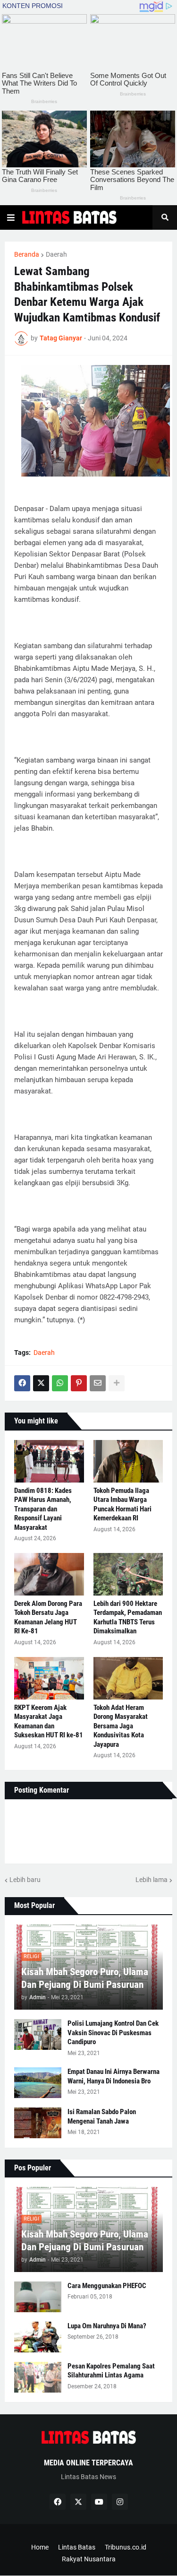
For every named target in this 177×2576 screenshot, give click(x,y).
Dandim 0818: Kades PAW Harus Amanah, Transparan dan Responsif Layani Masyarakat (43, 1509)
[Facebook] (22, 1383)
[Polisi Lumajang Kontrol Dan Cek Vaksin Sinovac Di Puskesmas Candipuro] (38, 2034)
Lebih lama (152, 1880)
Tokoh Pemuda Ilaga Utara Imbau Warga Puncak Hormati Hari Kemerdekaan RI (122, 1505)
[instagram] (120, 2502)
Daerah (56, 254)
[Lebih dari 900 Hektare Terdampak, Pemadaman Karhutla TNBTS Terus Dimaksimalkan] (128, 1574)
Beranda (27, 254)
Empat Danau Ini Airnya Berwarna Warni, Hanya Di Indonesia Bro (114, 2076)
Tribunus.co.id (126, 2547)
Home (40, 2547)
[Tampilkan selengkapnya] (117, 1383)
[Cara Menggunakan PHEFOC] (38, 2297)
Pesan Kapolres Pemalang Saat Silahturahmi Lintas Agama (111, 2371)
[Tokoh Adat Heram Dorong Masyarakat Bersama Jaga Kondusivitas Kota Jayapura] (128, 1678)
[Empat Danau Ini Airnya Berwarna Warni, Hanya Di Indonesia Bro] (38, 2083)
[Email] (98, 1383)
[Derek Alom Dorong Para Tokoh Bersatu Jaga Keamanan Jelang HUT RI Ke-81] (49, 1574)
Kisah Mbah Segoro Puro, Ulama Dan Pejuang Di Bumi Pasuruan (85, 1978)
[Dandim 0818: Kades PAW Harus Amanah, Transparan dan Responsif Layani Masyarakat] (49, 1461)
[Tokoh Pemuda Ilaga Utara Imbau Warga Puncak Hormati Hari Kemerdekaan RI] (128, 1461)
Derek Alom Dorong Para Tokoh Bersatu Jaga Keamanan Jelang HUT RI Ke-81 (48, 1618)
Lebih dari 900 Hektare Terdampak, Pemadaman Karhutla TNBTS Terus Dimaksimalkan (128, 1618)
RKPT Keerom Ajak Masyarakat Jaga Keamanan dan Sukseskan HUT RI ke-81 (49, 1722)
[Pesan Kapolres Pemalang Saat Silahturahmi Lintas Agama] (38, 2377)
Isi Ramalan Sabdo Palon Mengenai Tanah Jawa (102, 2116)
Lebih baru (25, 1880)
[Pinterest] (79, 1383)
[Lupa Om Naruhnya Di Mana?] (38, 2337)
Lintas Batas (77, 2547)
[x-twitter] (78, 2502)
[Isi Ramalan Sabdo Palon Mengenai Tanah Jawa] (38, 2123)
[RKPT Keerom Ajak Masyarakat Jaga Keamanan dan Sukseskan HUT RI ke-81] (49, 1678)
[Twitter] (41, 1383)
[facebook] (58, 2502)
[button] (11, 217)
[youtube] (99, 2502)
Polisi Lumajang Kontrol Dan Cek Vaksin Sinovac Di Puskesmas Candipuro (113, 2033)
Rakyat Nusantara (89, 2559)
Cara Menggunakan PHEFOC (107, 2286)
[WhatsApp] (60, 1383)
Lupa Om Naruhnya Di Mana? (107, 2326)
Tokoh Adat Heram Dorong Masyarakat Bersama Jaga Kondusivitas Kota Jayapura (121, 1726)
